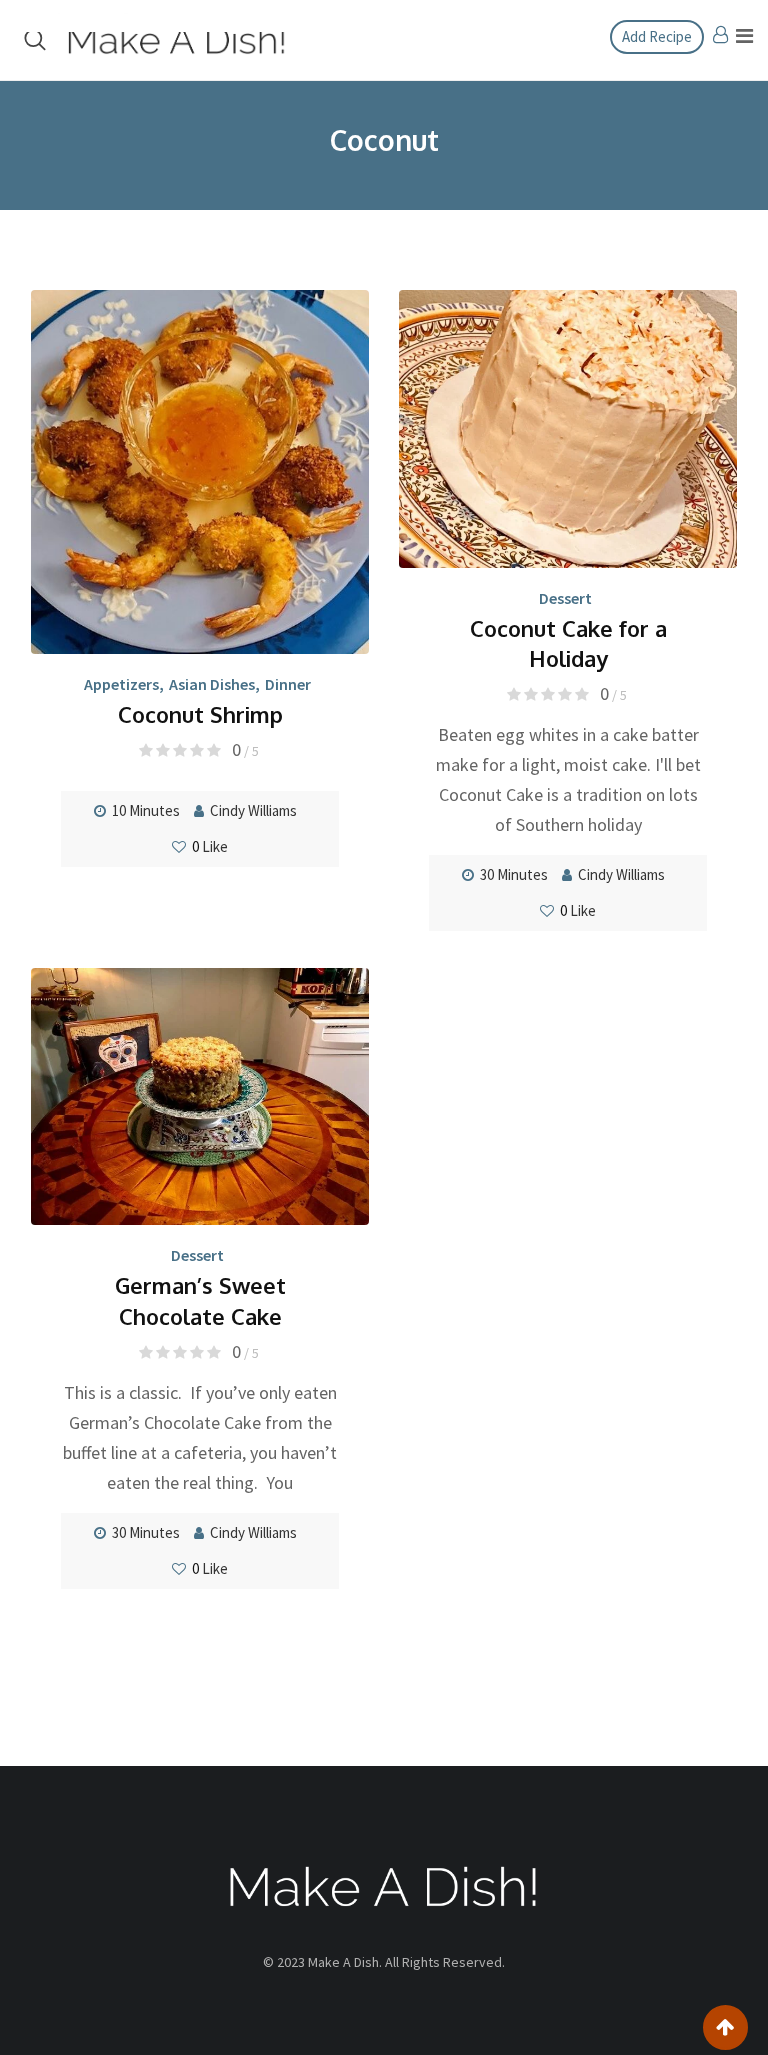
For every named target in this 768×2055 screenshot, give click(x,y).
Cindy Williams (253, 810)
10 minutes (146, 810)
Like (210, 846)
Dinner (288, 684)
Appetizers (121, 684)
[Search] (35, 39)
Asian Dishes (212, 684)
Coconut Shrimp (200, 714)
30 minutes (514, 874)
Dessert (565, 598)
